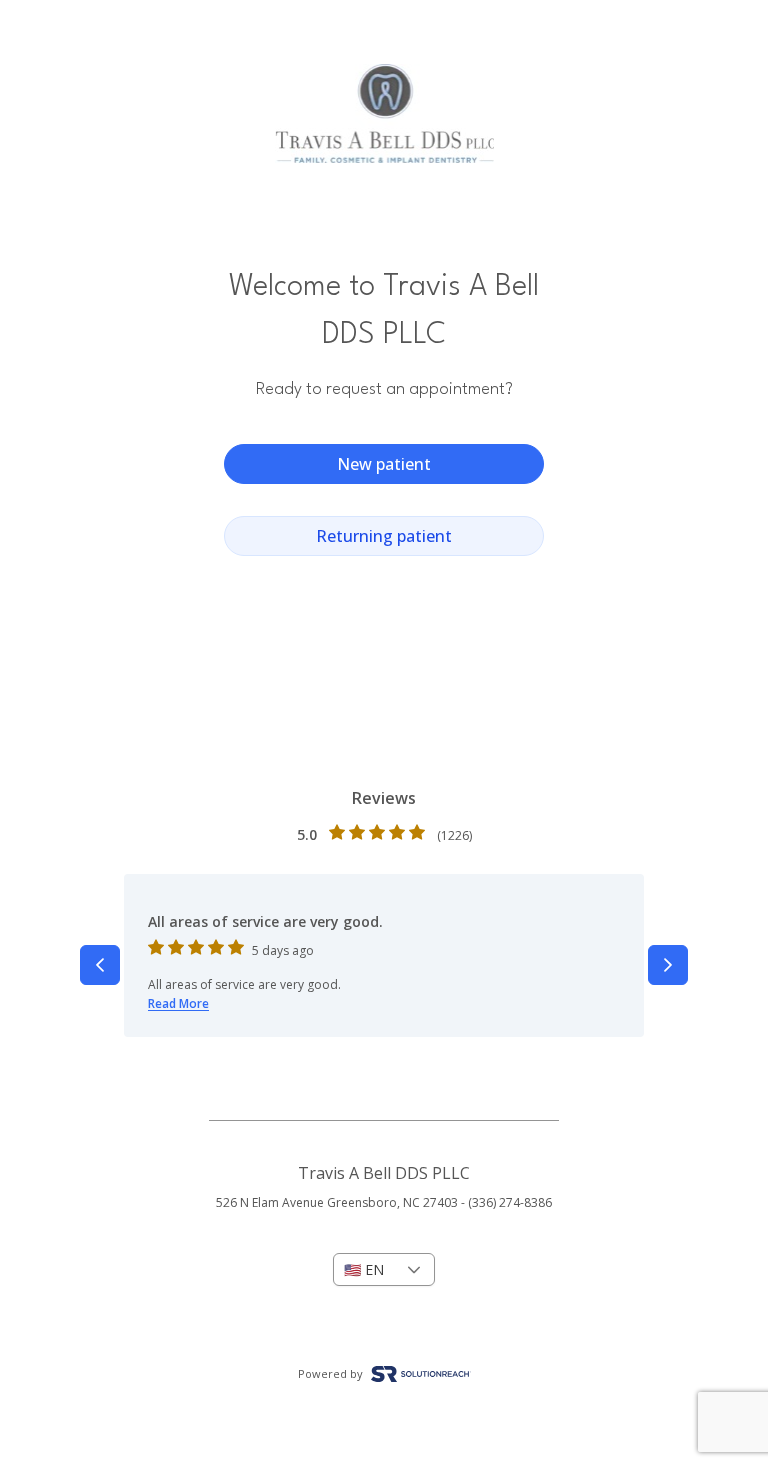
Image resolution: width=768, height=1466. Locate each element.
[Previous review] (100, 965)
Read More (178, 1003)
